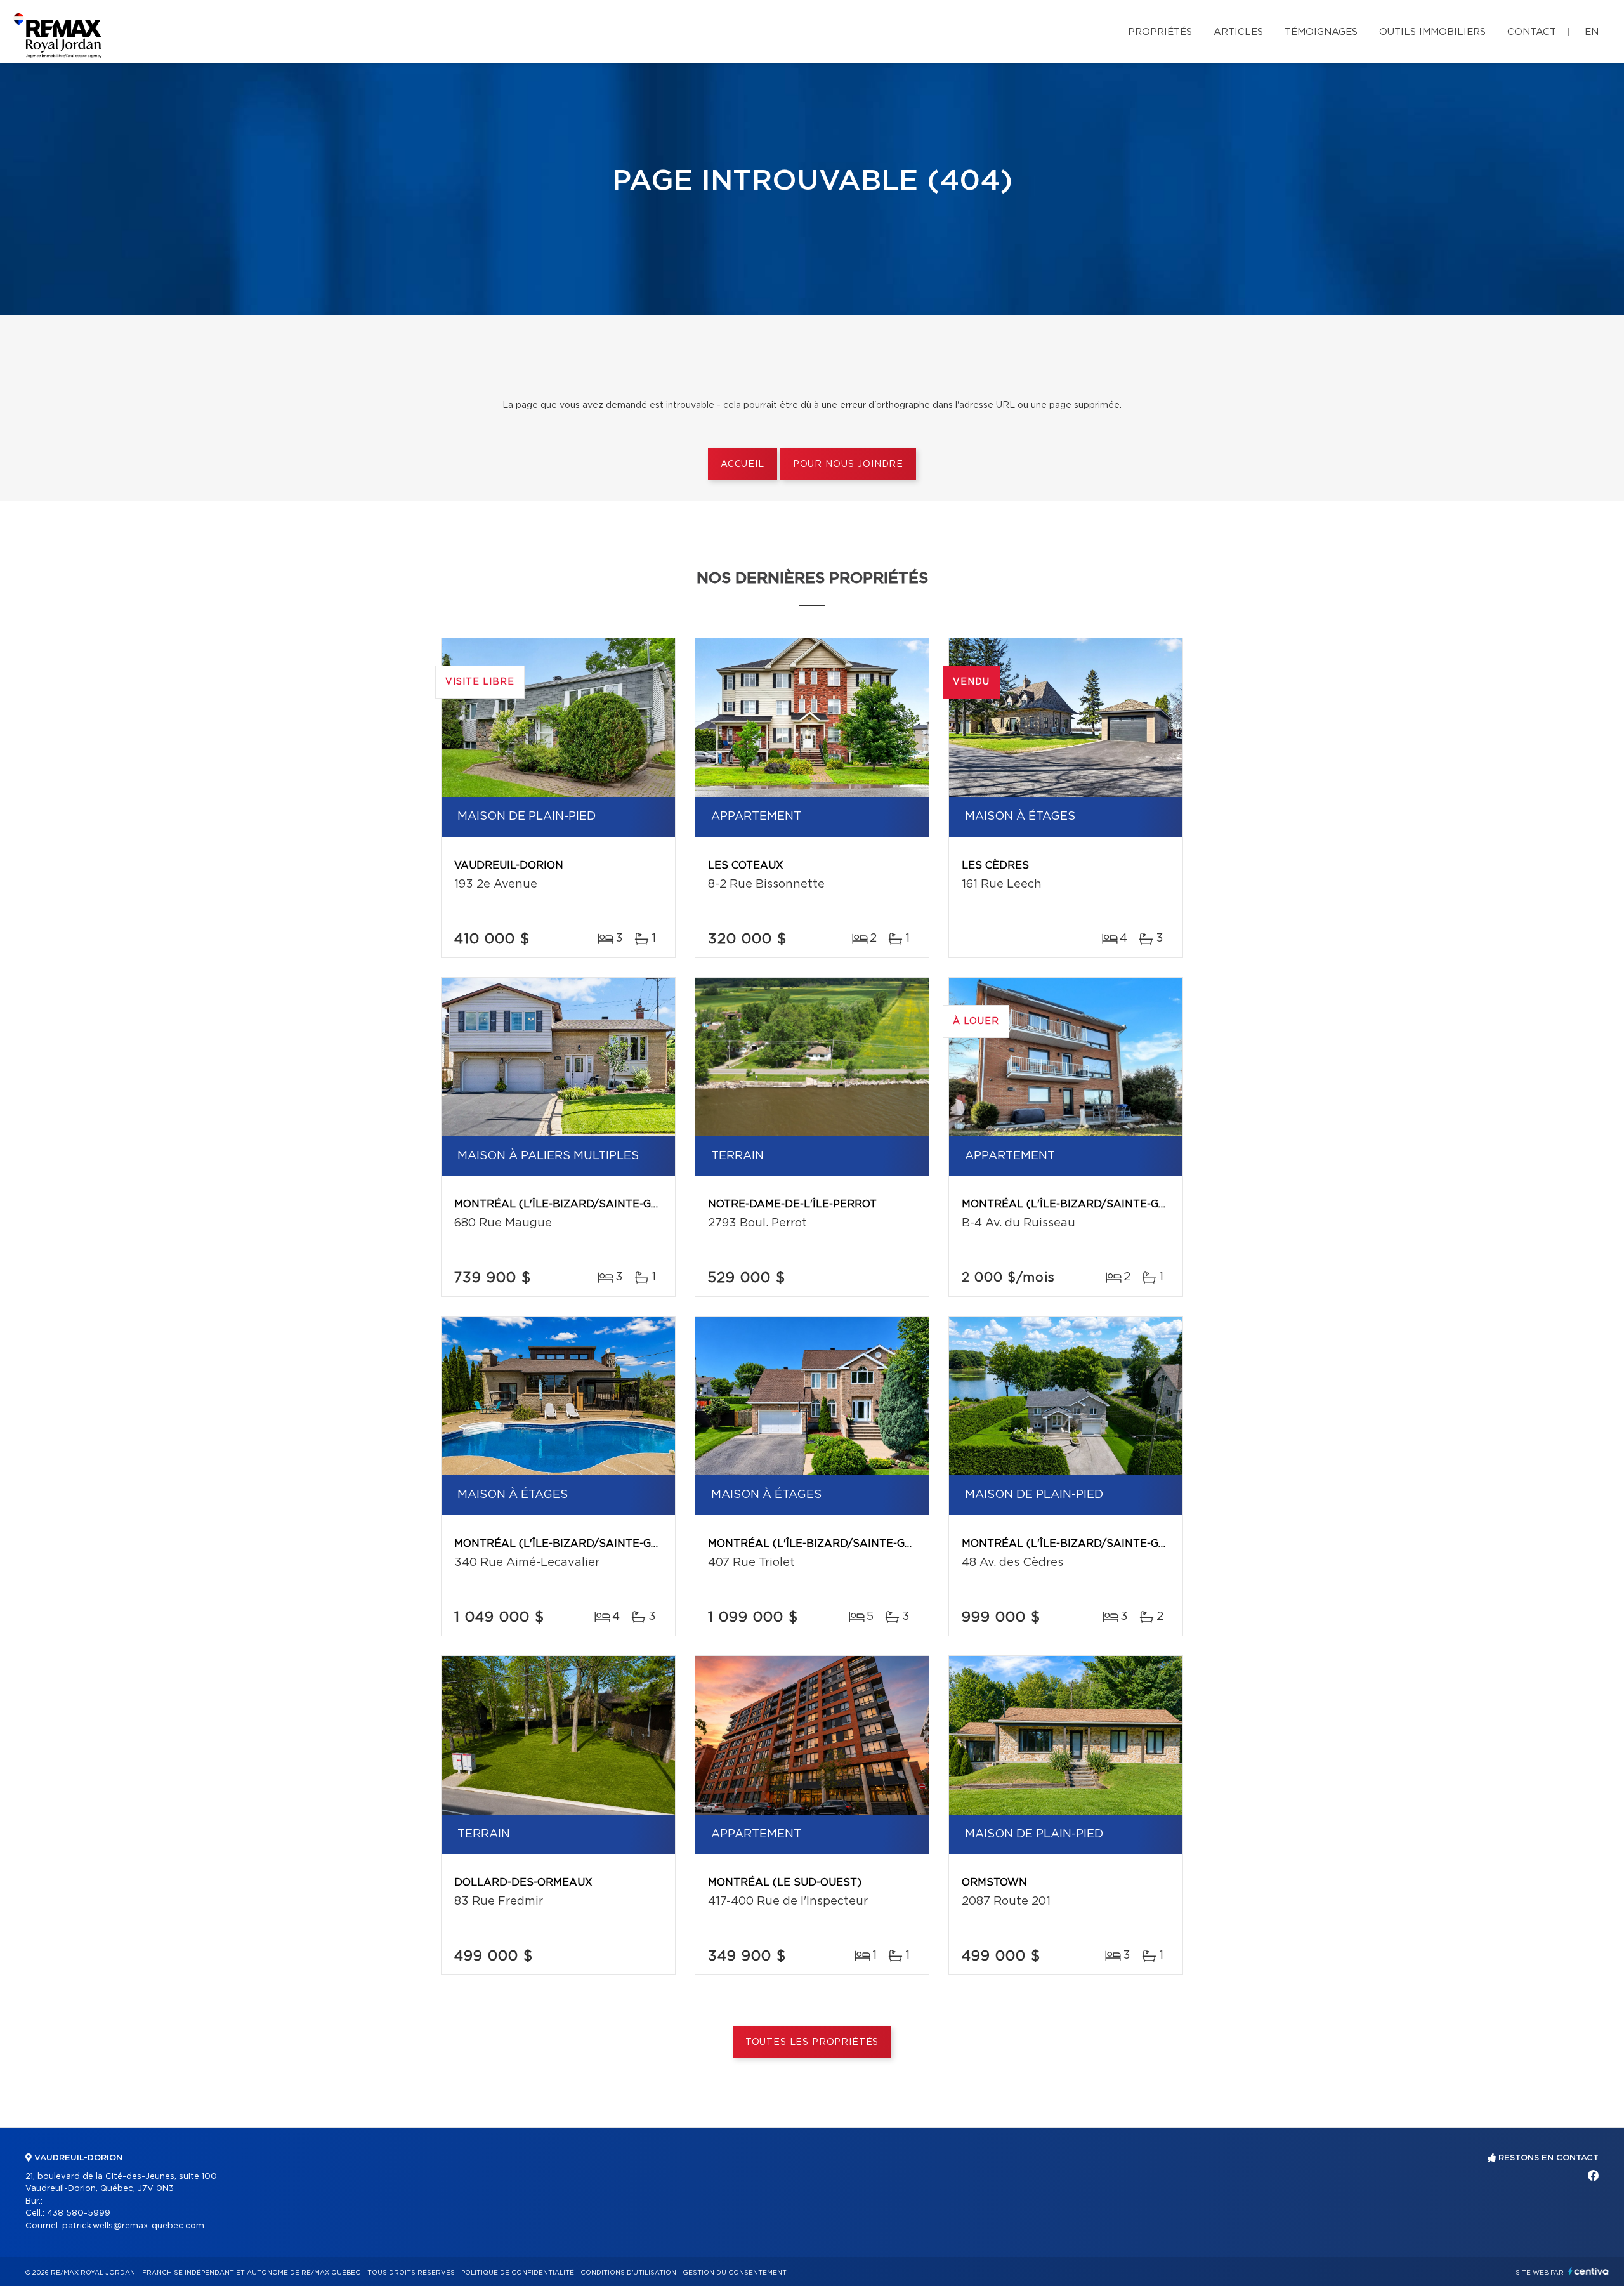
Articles (1238, 32)
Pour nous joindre (848, 464)
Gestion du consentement (735, 2273)
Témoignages (1321, 32)
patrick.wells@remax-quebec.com (133, 2226)
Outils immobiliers (1432, 32)
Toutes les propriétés (812, 2042)
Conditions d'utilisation (628, 2273)
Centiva (1588, 2271)
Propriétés (1160, 32)
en (1592, 32)
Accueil (743, 464)
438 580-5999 (79, 2213)
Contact (1532, 32)
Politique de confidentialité (518, 2273)
